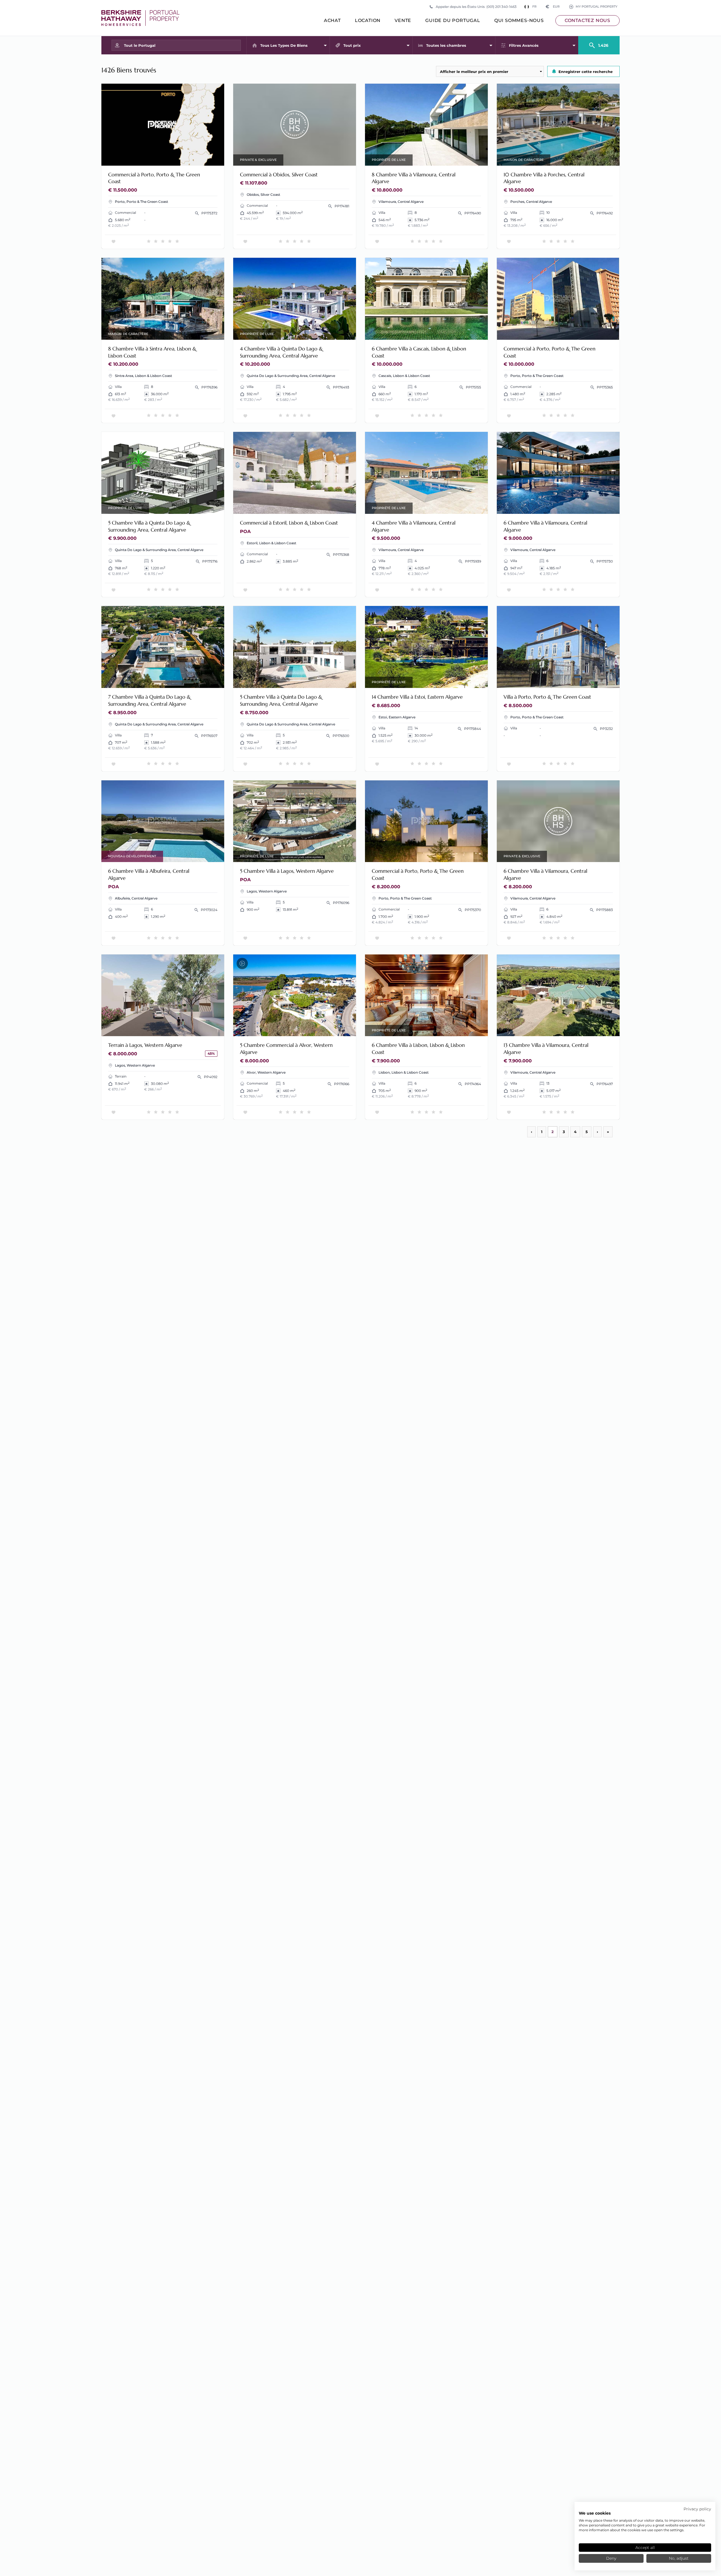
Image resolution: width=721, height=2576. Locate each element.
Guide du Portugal (453, 20)
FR (534, 7)
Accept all (645, 2548)
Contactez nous (588, 20)
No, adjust (679, 2558)
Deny (611, 2558)
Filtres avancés (524, 45)
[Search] (599, 43)
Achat (332, 20)
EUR (553, 7)
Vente (403, 20)
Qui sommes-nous (519, 20)
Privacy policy (697, 2509)
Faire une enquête (197, 158)
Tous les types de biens (284, 45)
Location (368, 20)
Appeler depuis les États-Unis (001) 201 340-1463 (476, 7)
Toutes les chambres (446, 45)
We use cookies (595, 2513)
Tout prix (352, 45)
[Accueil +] (140, 18)
